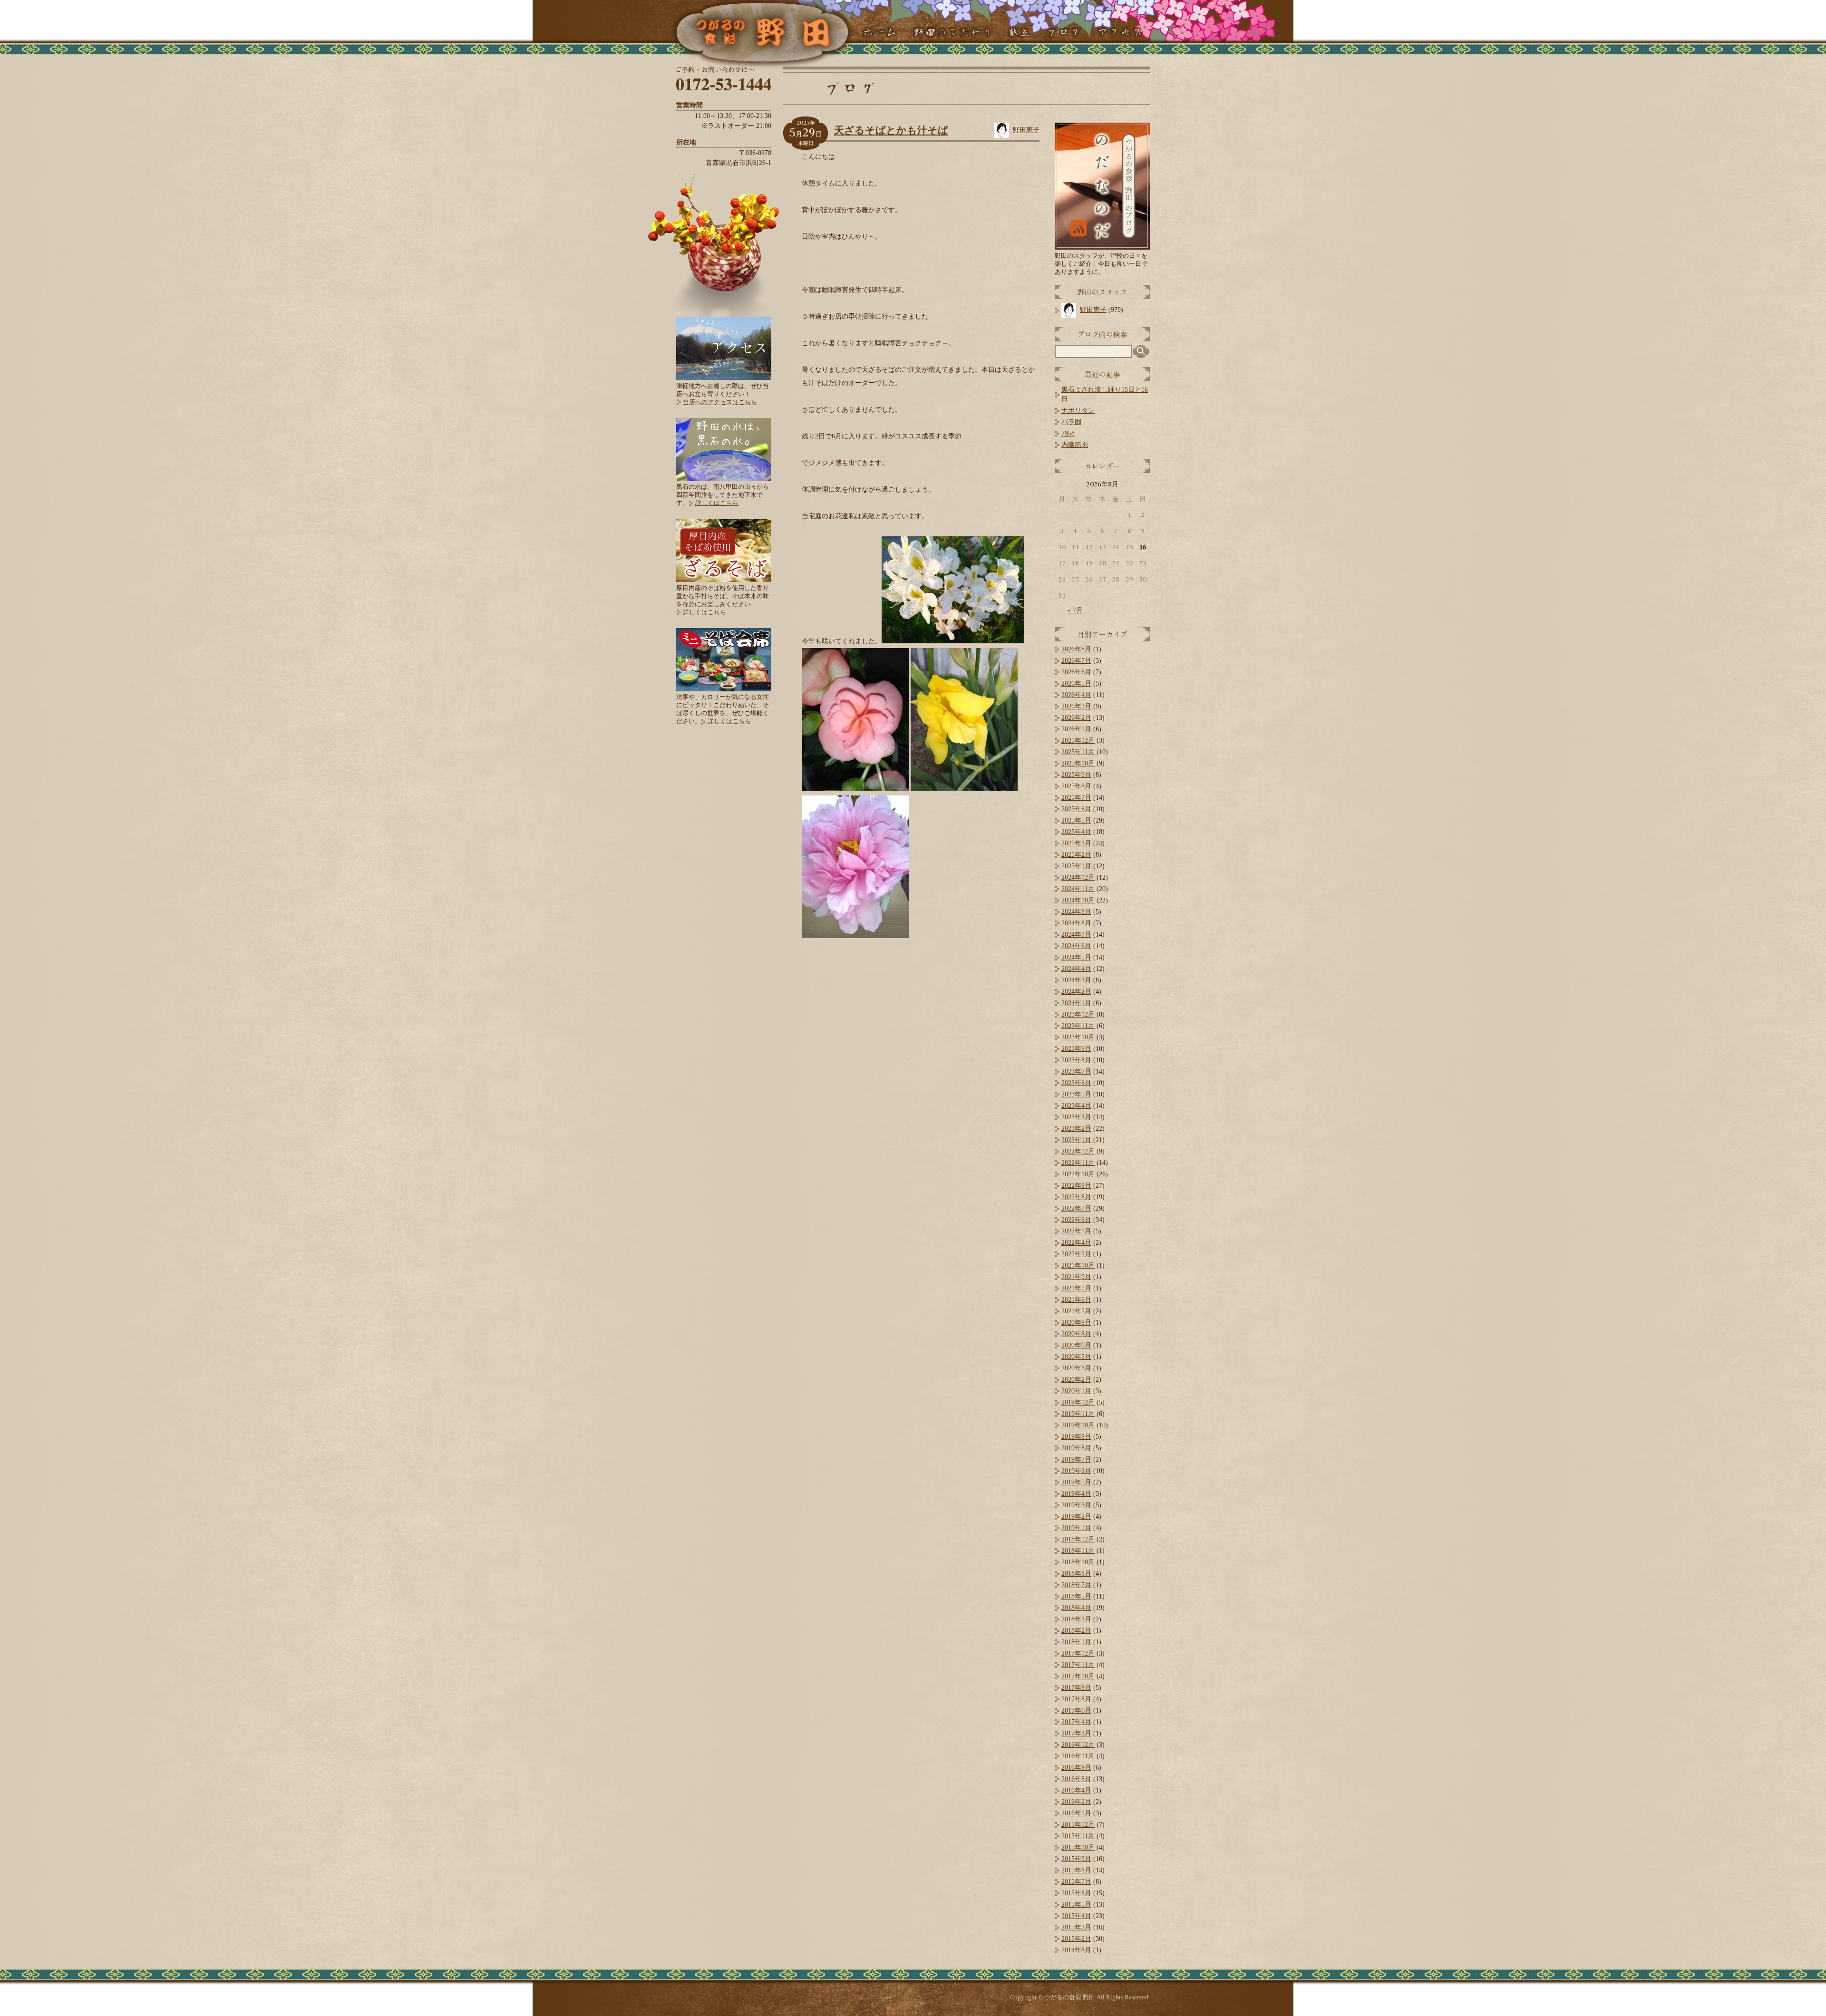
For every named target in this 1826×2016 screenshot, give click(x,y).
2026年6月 (1076, 672)
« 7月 (1075, 610)
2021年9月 (1076, 1277)
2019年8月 (1076, 1448)
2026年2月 (1076, 718)
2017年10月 (1078, 1676)
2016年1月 (1076, 1813)
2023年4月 (1076, 1106)
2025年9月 (1076, 775)
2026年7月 (1076, 661)
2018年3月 (1076, 1619)
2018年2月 (1076, 1631)
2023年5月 (1076, 1094)
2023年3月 (1076, 1117)
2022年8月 (1076, 1197)
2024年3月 (1076, 980)
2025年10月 (1078, 763)
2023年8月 (1076, 1060)
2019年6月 (1076, 1471)
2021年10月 (1078, 1265)
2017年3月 (1076, 1733)
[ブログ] (1064, 33)
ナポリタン (1078, 411)
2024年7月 (1076, 935)
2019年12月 (1078, 1402)
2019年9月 (1076, 1437)
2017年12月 (1078, 1653)
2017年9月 (1076, 1688)
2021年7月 (1076, 1288)
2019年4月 (1076, 1494)
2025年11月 (1078, 752)
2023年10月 (1078, 1037)
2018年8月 (1076, 1574)
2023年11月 (1078, 1026)
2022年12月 (1078, 1151)
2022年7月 (1076, 1208)
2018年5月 (1076, 1596)
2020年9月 (1076, 1323)
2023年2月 (1076, 1129)
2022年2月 (1076, 1254)
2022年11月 (1078, 1163)
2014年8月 (1076, 1950)
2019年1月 (1076, 1528)
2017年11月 (1078, 1665)
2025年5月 (1076, 820)
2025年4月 (1076, 832)
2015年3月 (1076, 1927)
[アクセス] (1120, 33)
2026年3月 (1076, 706)
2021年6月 (1076, 1300)
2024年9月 (1076, 912)
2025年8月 (1076, 786)
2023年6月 (1076, 1083)
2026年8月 (1076, 649)
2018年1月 (1076, 1642)
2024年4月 (1076, 969)
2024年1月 (1076, 1003)
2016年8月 (1076, 1779)
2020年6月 (1076, 1345)
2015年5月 (1076, 1905)
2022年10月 (1078, 1174)
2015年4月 (1076, 1916)
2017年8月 (1076, 1699)
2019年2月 (1076, 1517)
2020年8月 (1076, 1334)
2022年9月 (1076, 1186)
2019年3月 (1076, 1505)
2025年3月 (1076, 843)
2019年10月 (1078, 1425)
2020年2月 (1076, 1380)
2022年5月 (1076, 1231)
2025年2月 (1076, 855)
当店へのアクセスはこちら (720, 402)
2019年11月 (1078, 1414)
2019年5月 (1076, 1482)
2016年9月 (1076, 1768)
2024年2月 (1076, 992)
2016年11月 (1078, 1756)
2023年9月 (1076, 1049)
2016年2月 (1076, 1802)
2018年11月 (1078, 1551)
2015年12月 (1078, 1825)
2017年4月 (1076, 1722)
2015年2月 (1076, 1939)
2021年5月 (1076, 1311)
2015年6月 (1076, 1893)
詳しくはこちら (717, 503)
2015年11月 (1078, 1836)
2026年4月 (1076, 695)
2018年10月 (1078, 1562)
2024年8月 (1076, 923)
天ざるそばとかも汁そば (891, 130)
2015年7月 (1076, 1882)
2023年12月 (1078, 1014)
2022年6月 (1076, 1220)
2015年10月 (1078, 1847)
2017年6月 (1076, 1711)
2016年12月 (1078, 1745)
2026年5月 (1076, 683)
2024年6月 (1076, 946)
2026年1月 (1076, 729)
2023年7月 (1076, 1071)
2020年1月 (1076, 1391)
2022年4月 (1076, 1243)
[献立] (1019, 33)
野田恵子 (1026, 130)
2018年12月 (1078, 1539)
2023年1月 (1076, 1140)
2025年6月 (1076, 809)
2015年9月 (1076, 1859)
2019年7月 (1076, 1459)
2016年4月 (1076, 1790)
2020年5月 (1076, 1357)
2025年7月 (1076, 798)
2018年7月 (1076, 1585)
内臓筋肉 (1075, 445)
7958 (1068, 433)
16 (1143, 547)
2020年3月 (1076, 1368)
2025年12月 (1078, 741)
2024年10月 (1078, 900)
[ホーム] (879, 33)
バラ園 (1071, 422)
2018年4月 (1076, 1608)
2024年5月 (1076, 957)
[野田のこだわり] (952, 33)
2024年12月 (1078, 877)
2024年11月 (1078, 889)
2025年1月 (1076, 866)
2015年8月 (1076, 1870)
